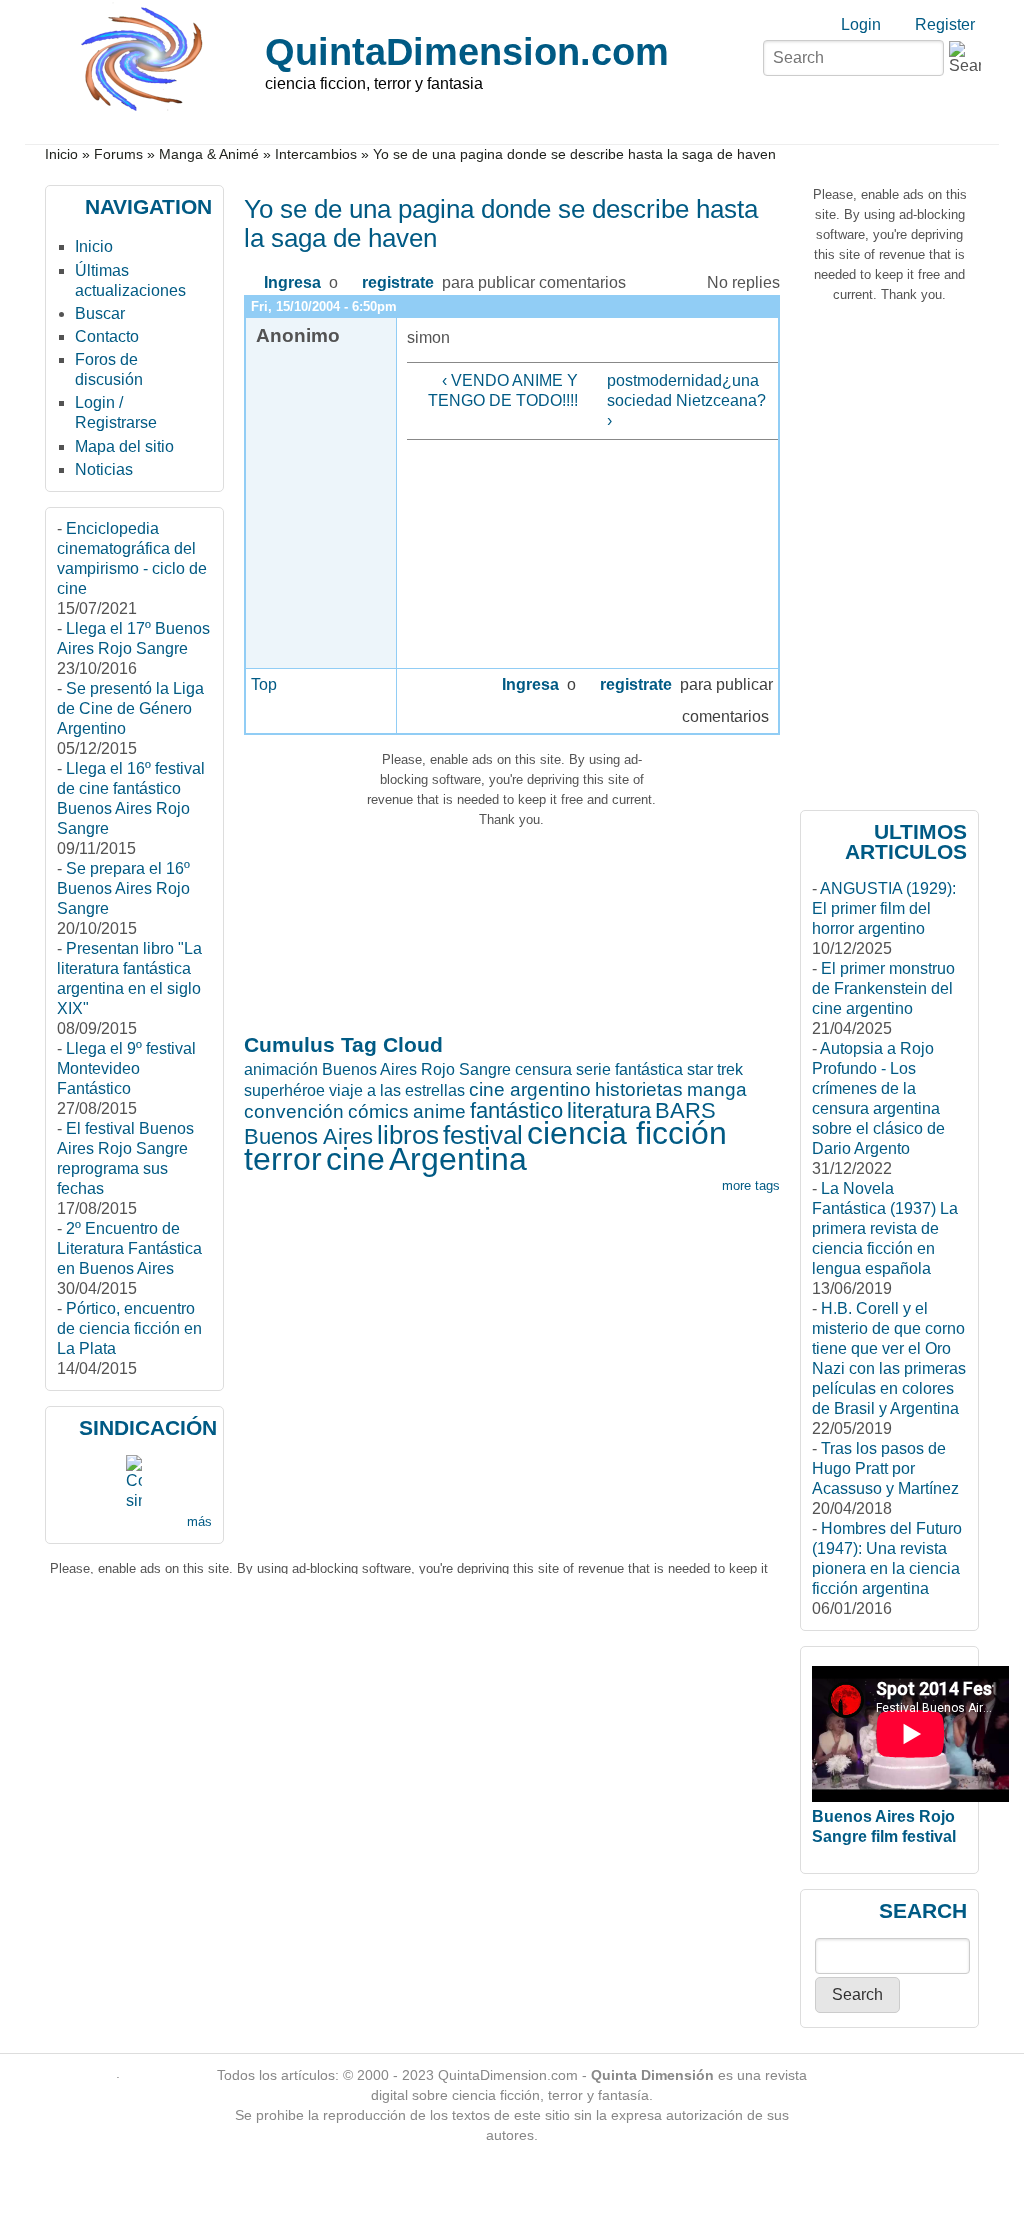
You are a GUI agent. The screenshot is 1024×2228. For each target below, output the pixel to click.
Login (861, 24)
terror (283, 1159)
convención (294, 1111)
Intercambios (316, 154)
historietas (639, 1089)
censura (543, 1069)
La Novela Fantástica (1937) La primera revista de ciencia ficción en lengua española (885, 1228)
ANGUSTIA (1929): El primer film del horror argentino (884, 908)
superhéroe (284, 1090)
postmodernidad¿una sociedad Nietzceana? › (686, 400)
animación (281, 1069)
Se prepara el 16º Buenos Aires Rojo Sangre (123, 888)
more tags (751, 1185)
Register (945, 24)
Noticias (104, 469)
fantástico (516, 1110)
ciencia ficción (627, 1133)
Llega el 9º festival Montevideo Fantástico (126, 1068)
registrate (398, 282)
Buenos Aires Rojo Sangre (416, 1069)
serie (593, 1069)
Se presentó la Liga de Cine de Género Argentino (130, 708)
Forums (118, 154)
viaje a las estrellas (397, 1090)
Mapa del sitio (124, 446)
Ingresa (292, 282)
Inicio (61, 154)
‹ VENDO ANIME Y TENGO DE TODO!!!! (503, 390)
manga (717, 1089)
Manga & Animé (209, 154)
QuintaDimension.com (467, 51)
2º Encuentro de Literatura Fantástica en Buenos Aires (129, 1248)
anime (439, 1111)
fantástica (649, 1069)
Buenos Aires (308, 1136)
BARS (685, 1110)
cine (355, 1159)
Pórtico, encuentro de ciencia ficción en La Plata (129, 1328)
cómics (378, 1111)
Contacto (107, 336)
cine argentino (530, 1089)
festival (483, 1135)
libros (408, 1135)
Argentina (458, 1159)
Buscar (100, 313)
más (199, 1521)
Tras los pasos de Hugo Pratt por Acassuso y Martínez (885, 1468)
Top (264, 684)
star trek (715, 1069)
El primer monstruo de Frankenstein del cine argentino (883, 988)
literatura (609, 1110)
